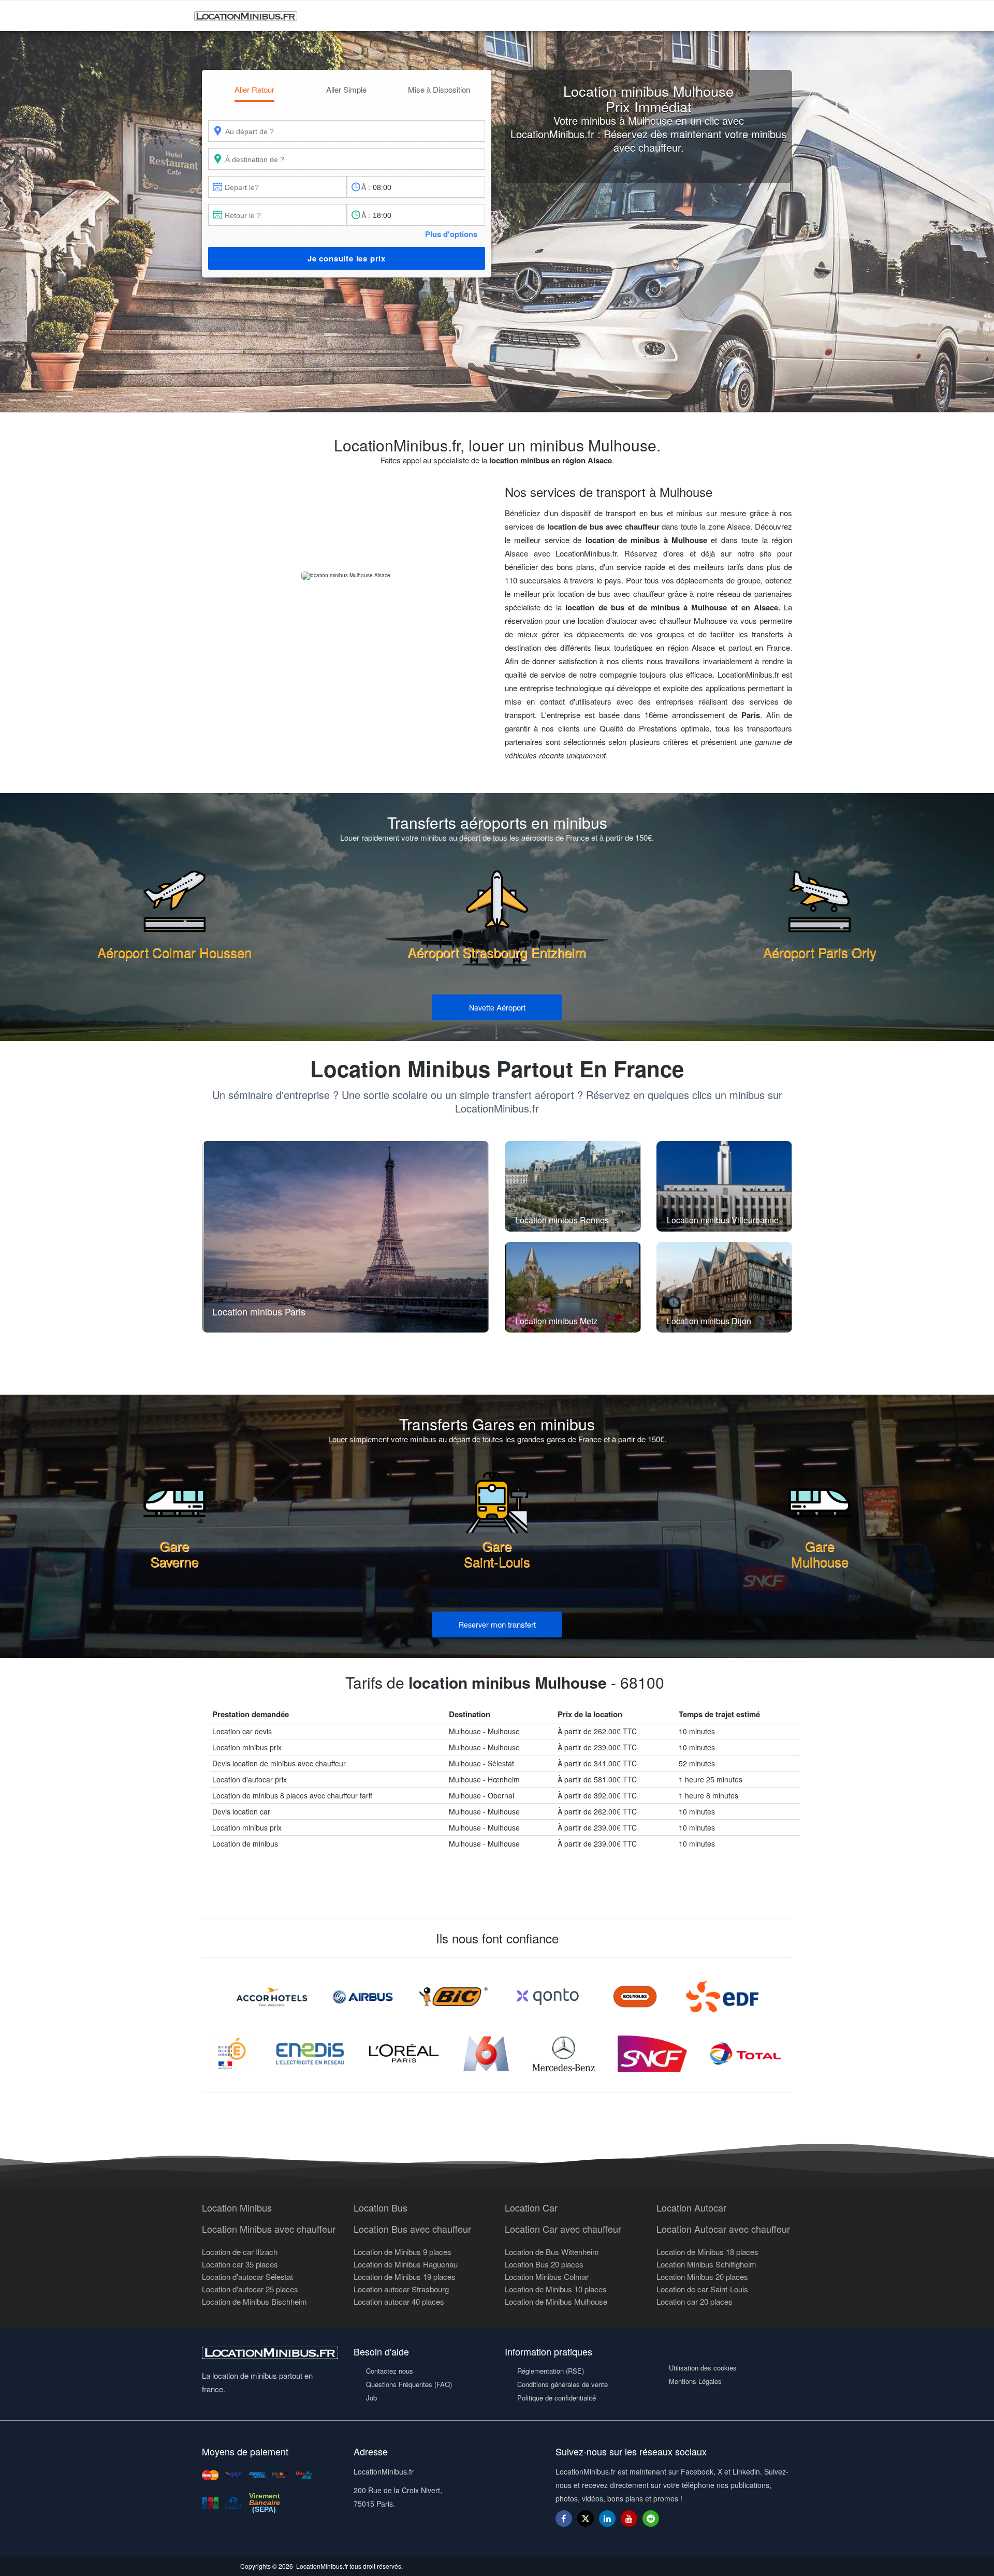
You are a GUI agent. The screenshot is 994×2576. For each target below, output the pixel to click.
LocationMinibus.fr (322, 2566)
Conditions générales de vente (562, 2384)
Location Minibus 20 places (702, 2277)
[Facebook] (564, 2518)
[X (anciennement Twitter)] (586, 2523)
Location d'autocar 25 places (250, 2289)
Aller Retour (254, 89)
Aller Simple (346, 89)
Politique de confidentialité (557, 2398)
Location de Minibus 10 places (556, 2289)
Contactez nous (390, 2371)
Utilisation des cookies (703, 2368)
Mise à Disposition (439, 89)
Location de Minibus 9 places (403, 2252)
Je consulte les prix (347, 258)
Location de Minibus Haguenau (406, 2264)
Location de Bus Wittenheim (552, 2252)
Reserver (497, 1624)
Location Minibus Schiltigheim (706, 2264)
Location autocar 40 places (399, 2301)
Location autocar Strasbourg (401, 2289)
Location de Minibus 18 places (707, 2252)
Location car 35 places (240, 2264)
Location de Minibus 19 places (405, 2277)
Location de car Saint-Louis (702, 2289)
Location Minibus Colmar (547, 2277)
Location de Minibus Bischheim (254, 2301)
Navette (497, 1007)
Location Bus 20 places (544, 2264)
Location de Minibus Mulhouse (556, 2301)
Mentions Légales (695, 2381)
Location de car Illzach (240, 2252)
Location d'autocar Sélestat (247, 2277)
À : (366, 187)
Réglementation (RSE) (551, 2371)
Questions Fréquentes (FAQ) (409, 2384)
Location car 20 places (695, 2301)
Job (371, 2398)
